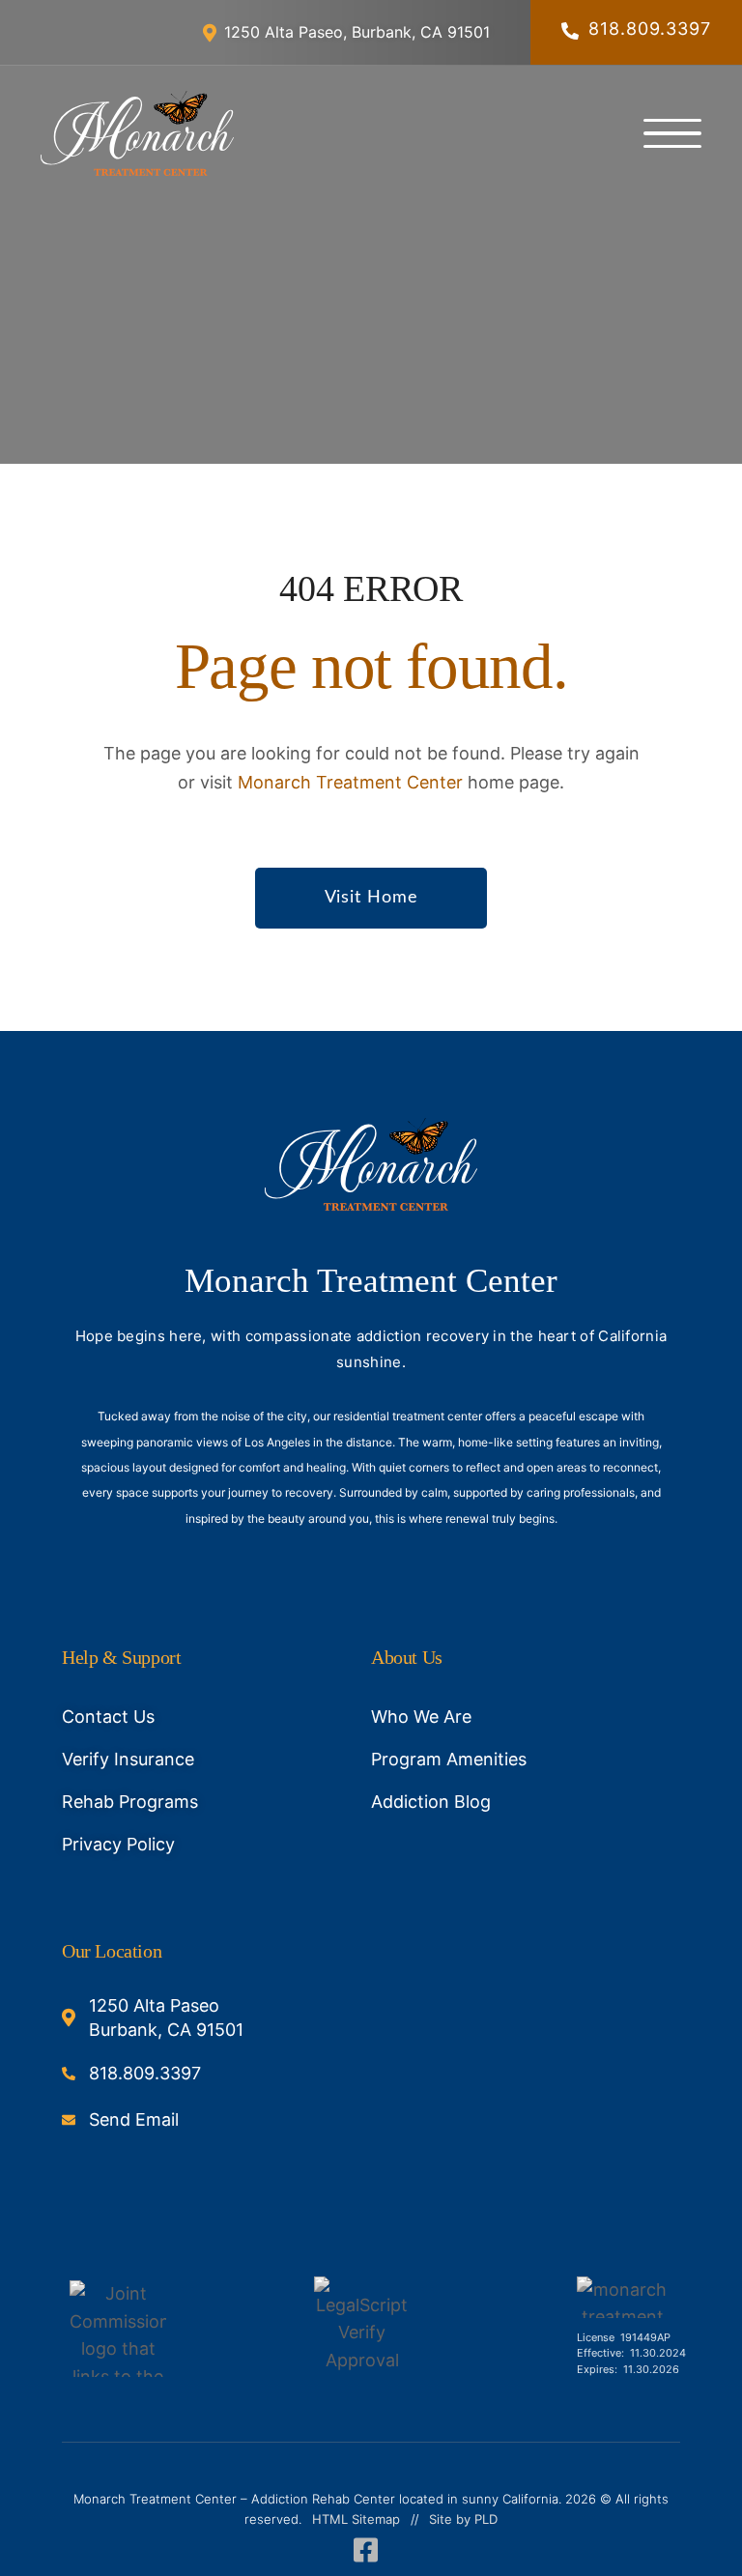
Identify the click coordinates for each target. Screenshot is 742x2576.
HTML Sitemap (356, 2519)
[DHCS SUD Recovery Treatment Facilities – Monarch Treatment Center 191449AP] (622, 2297)
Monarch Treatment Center (350, 782)
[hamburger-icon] (672, 133)
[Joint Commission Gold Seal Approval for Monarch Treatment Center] (118, 2329)
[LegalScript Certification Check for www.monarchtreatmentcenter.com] (362, 2329)
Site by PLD (463, 2519)
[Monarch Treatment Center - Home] (137, 133)
